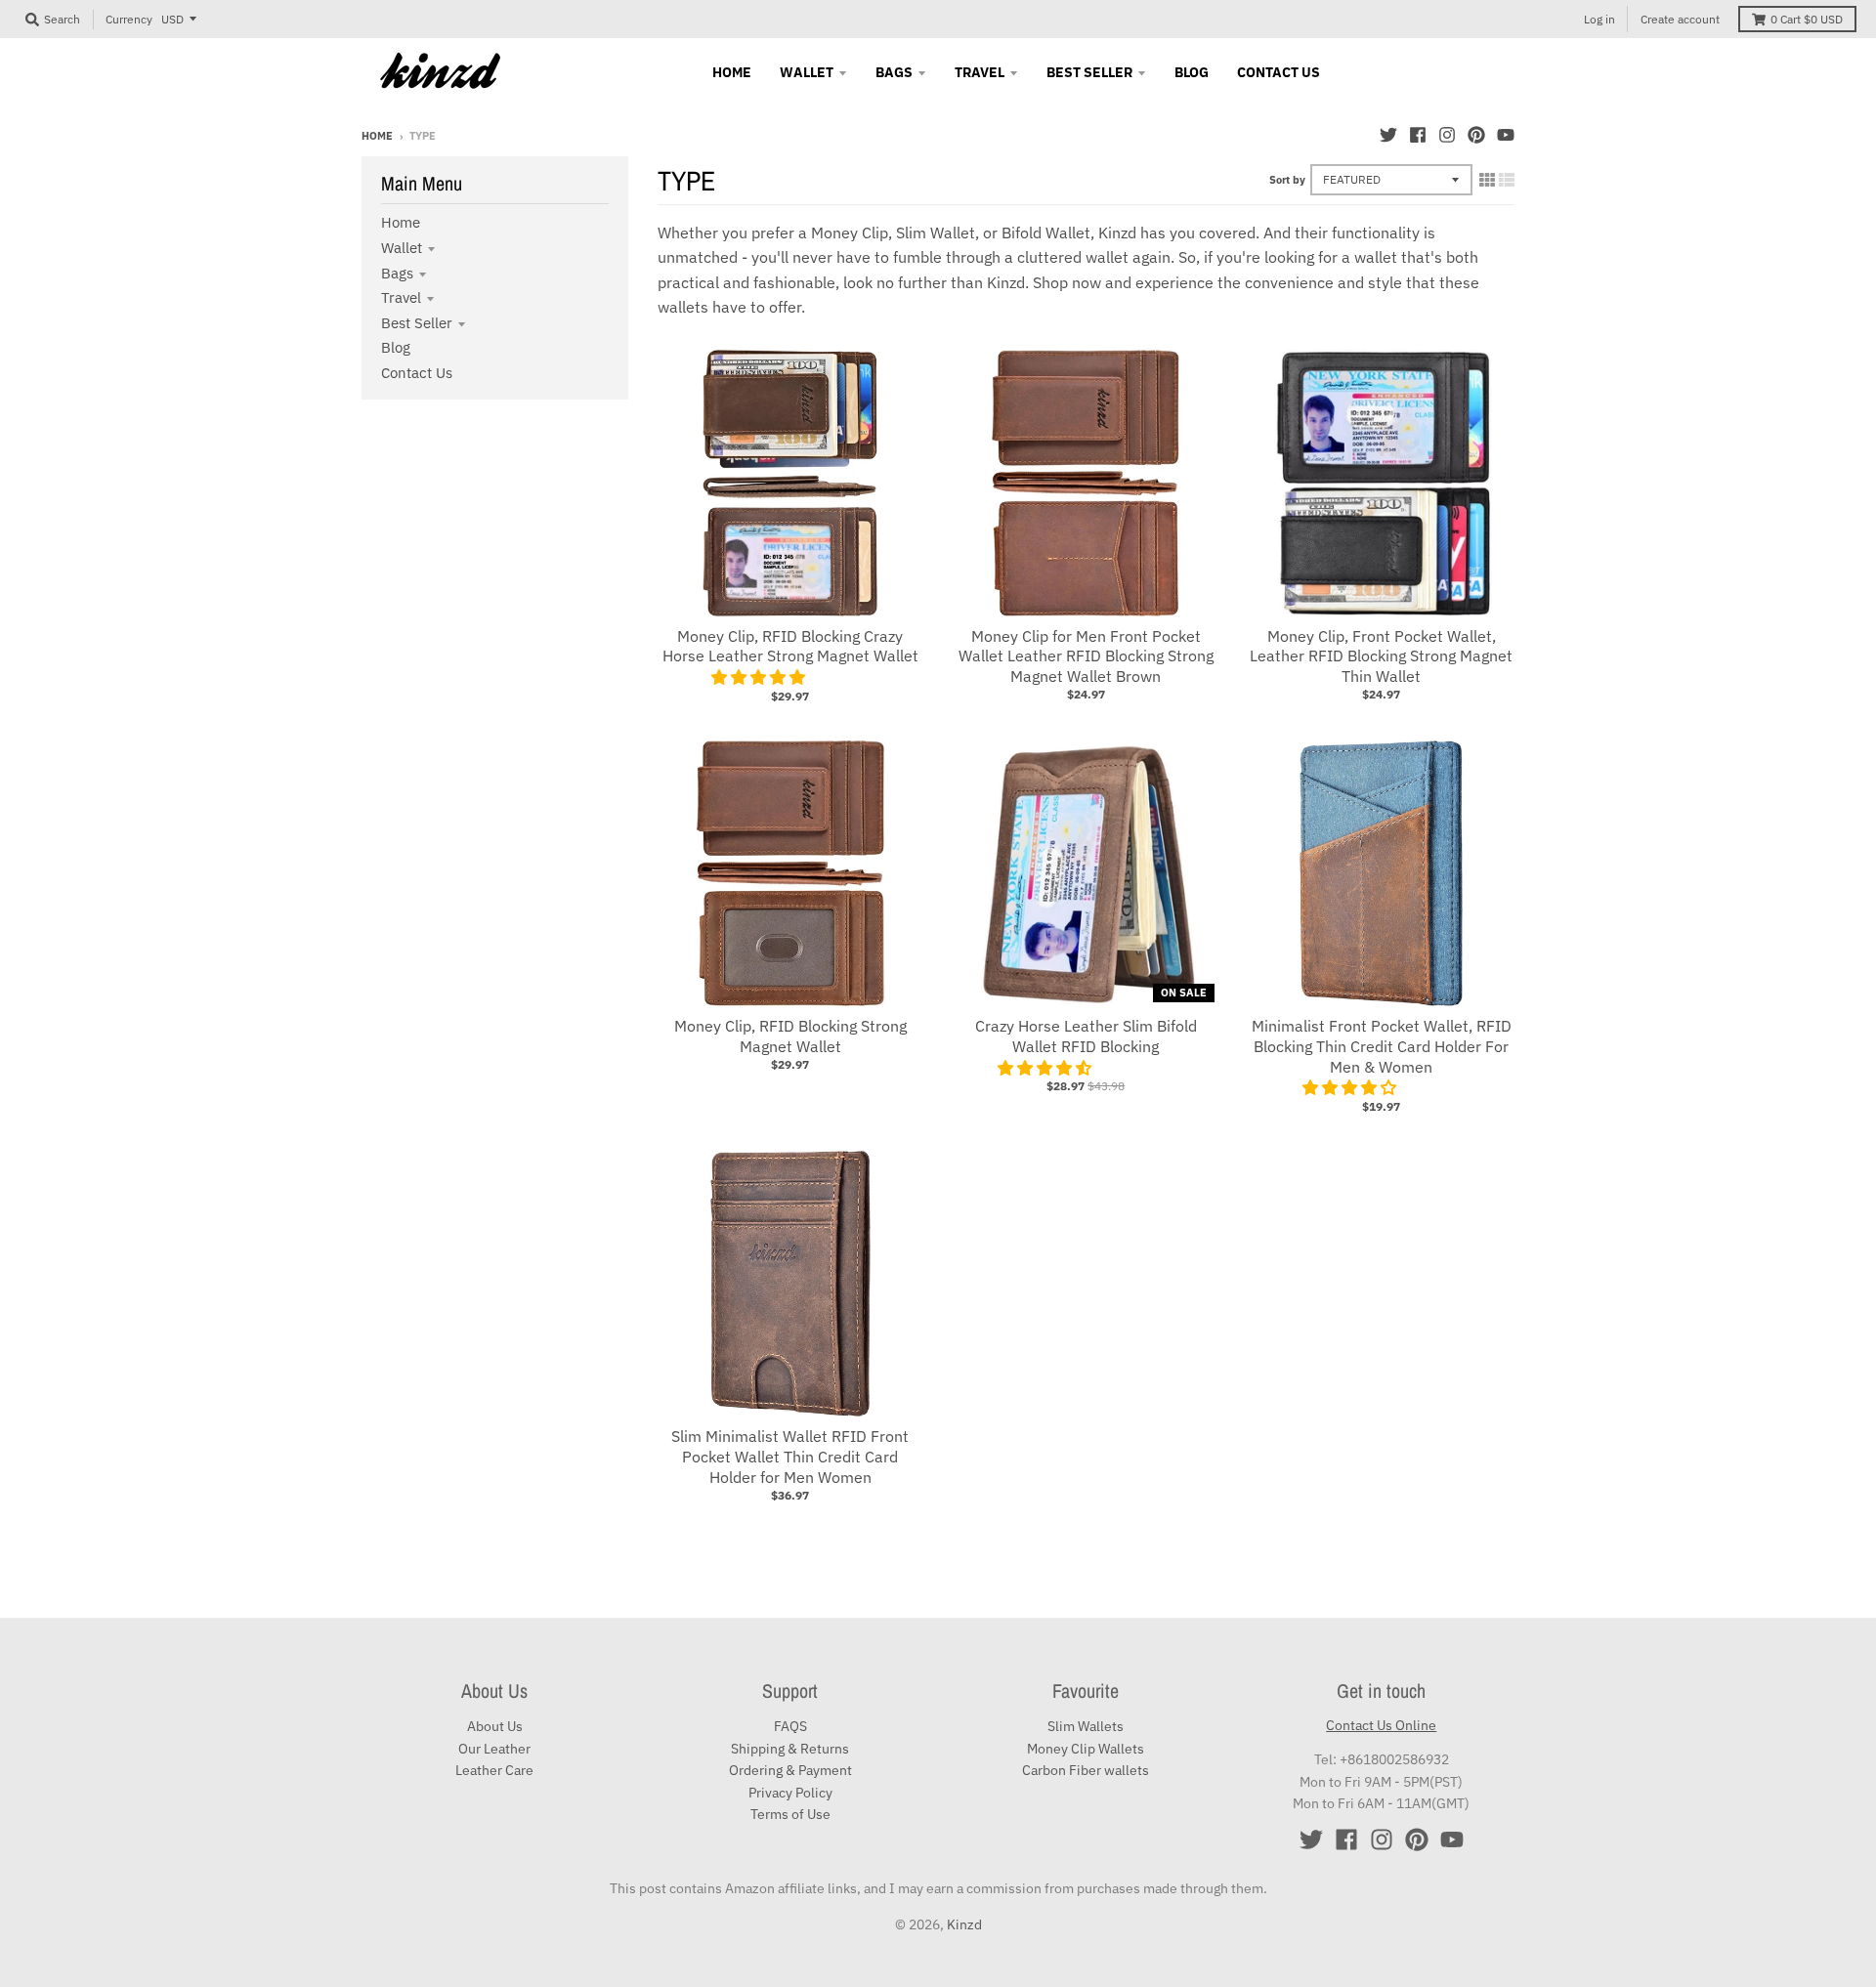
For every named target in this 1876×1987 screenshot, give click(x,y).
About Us (495, 1726)
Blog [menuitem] (1192, 72)
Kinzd (964, 1924)
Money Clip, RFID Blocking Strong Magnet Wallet (790, 1036)
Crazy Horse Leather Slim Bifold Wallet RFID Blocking (1086, 1036)
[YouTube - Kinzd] (1506, 135)
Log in (1599, 19)
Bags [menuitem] (894, 72)
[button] (760, 677)
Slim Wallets (1086, 1726)
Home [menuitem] (732, 72)
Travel (401, 297)
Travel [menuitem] (980, 72)
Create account (1680, 19)
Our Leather (494, 1749)
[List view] (1507, 180)
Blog (396, 347)
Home (377, 136)
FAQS (790, 1726)
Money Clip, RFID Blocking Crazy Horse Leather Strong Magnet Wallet (790, 646)
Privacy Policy (790, 1793)
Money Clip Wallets (1086, 1749)
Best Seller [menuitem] (1089, 72)
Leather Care (494, 1770)
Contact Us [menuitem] (1279, 72)
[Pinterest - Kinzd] (1476, 135)
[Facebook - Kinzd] (1418, 135)
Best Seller (417, 323)
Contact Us (417, 373)
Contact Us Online (1381, 1725)
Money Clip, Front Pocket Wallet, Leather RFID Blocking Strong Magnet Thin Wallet (1381, 656)
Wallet (402, 248)
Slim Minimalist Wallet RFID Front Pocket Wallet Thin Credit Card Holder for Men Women (790, 1457)
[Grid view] (1487, 180)
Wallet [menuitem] (807, 72)
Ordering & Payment (790, 1770)
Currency (129, 19)
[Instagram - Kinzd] (1447, 135)
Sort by (1287, 180)
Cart (1807, 19)
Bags (397, 273)
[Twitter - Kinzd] (1388, 135)
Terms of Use (790, 1814)
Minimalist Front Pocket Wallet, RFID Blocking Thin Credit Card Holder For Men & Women (1382, 1046)
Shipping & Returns (790, 1749)
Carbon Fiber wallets (1086, 1770)
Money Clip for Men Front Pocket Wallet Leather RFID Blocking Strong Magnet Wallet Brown (1086, 656)
